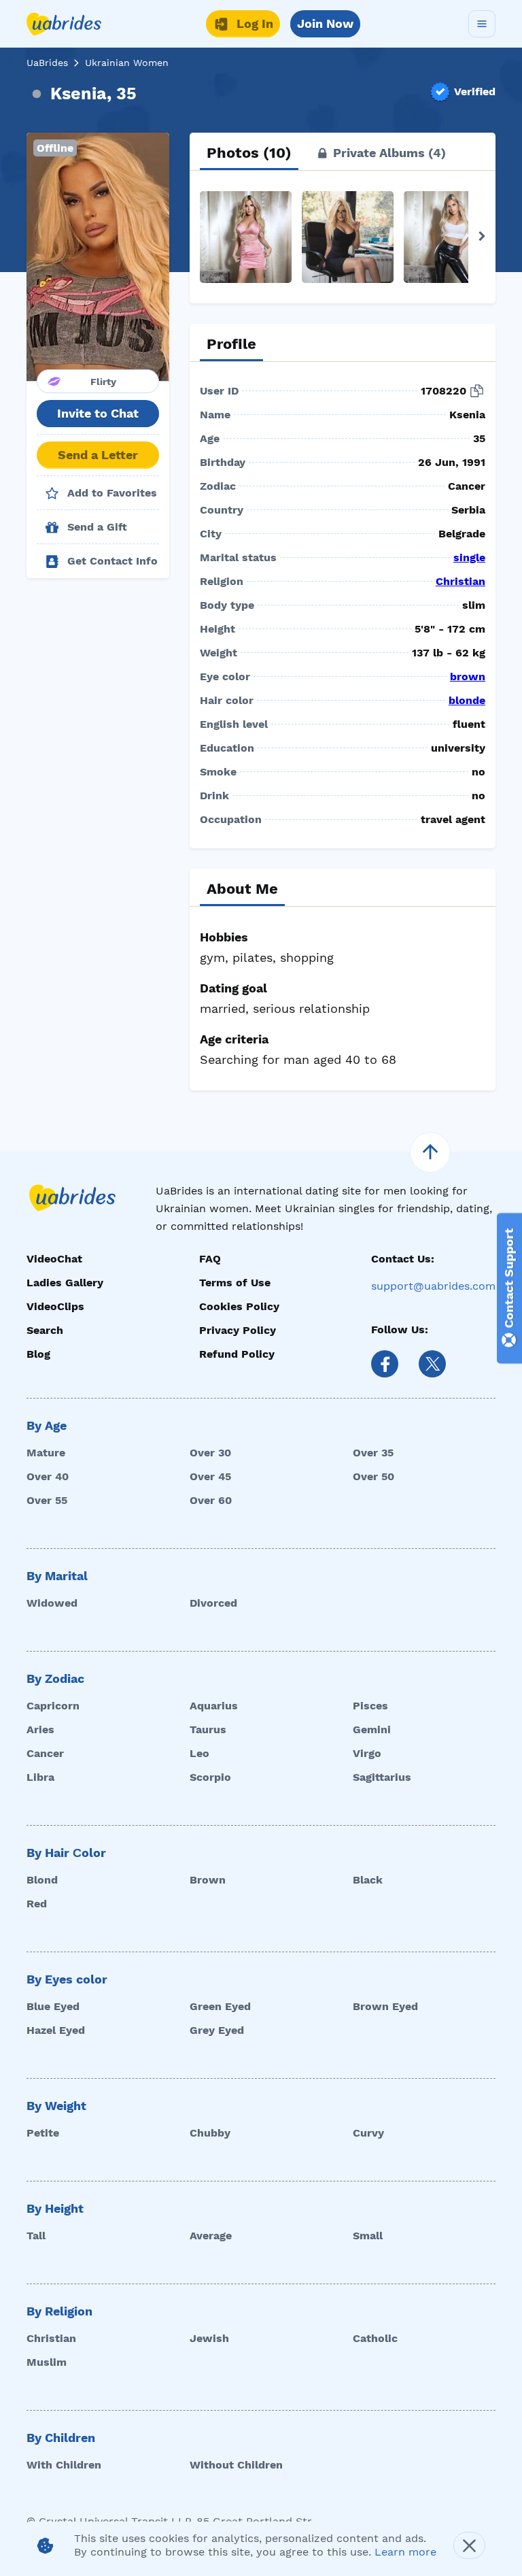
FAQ (210, 1259)
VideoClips (55, 1306)
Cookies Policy (239, 1306)
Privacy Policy (238, 1330)
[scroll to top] (430, 1152)
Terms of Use (235, 1283)
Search (45, 1330)
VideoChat (54, 1259)
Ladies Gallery (65, 1283)
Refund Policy (237, 1354)
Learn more (405, 2552)
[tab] (249, 153)
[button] (98, 257)
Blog (38, 1354)
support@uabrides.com (433, 1286)
